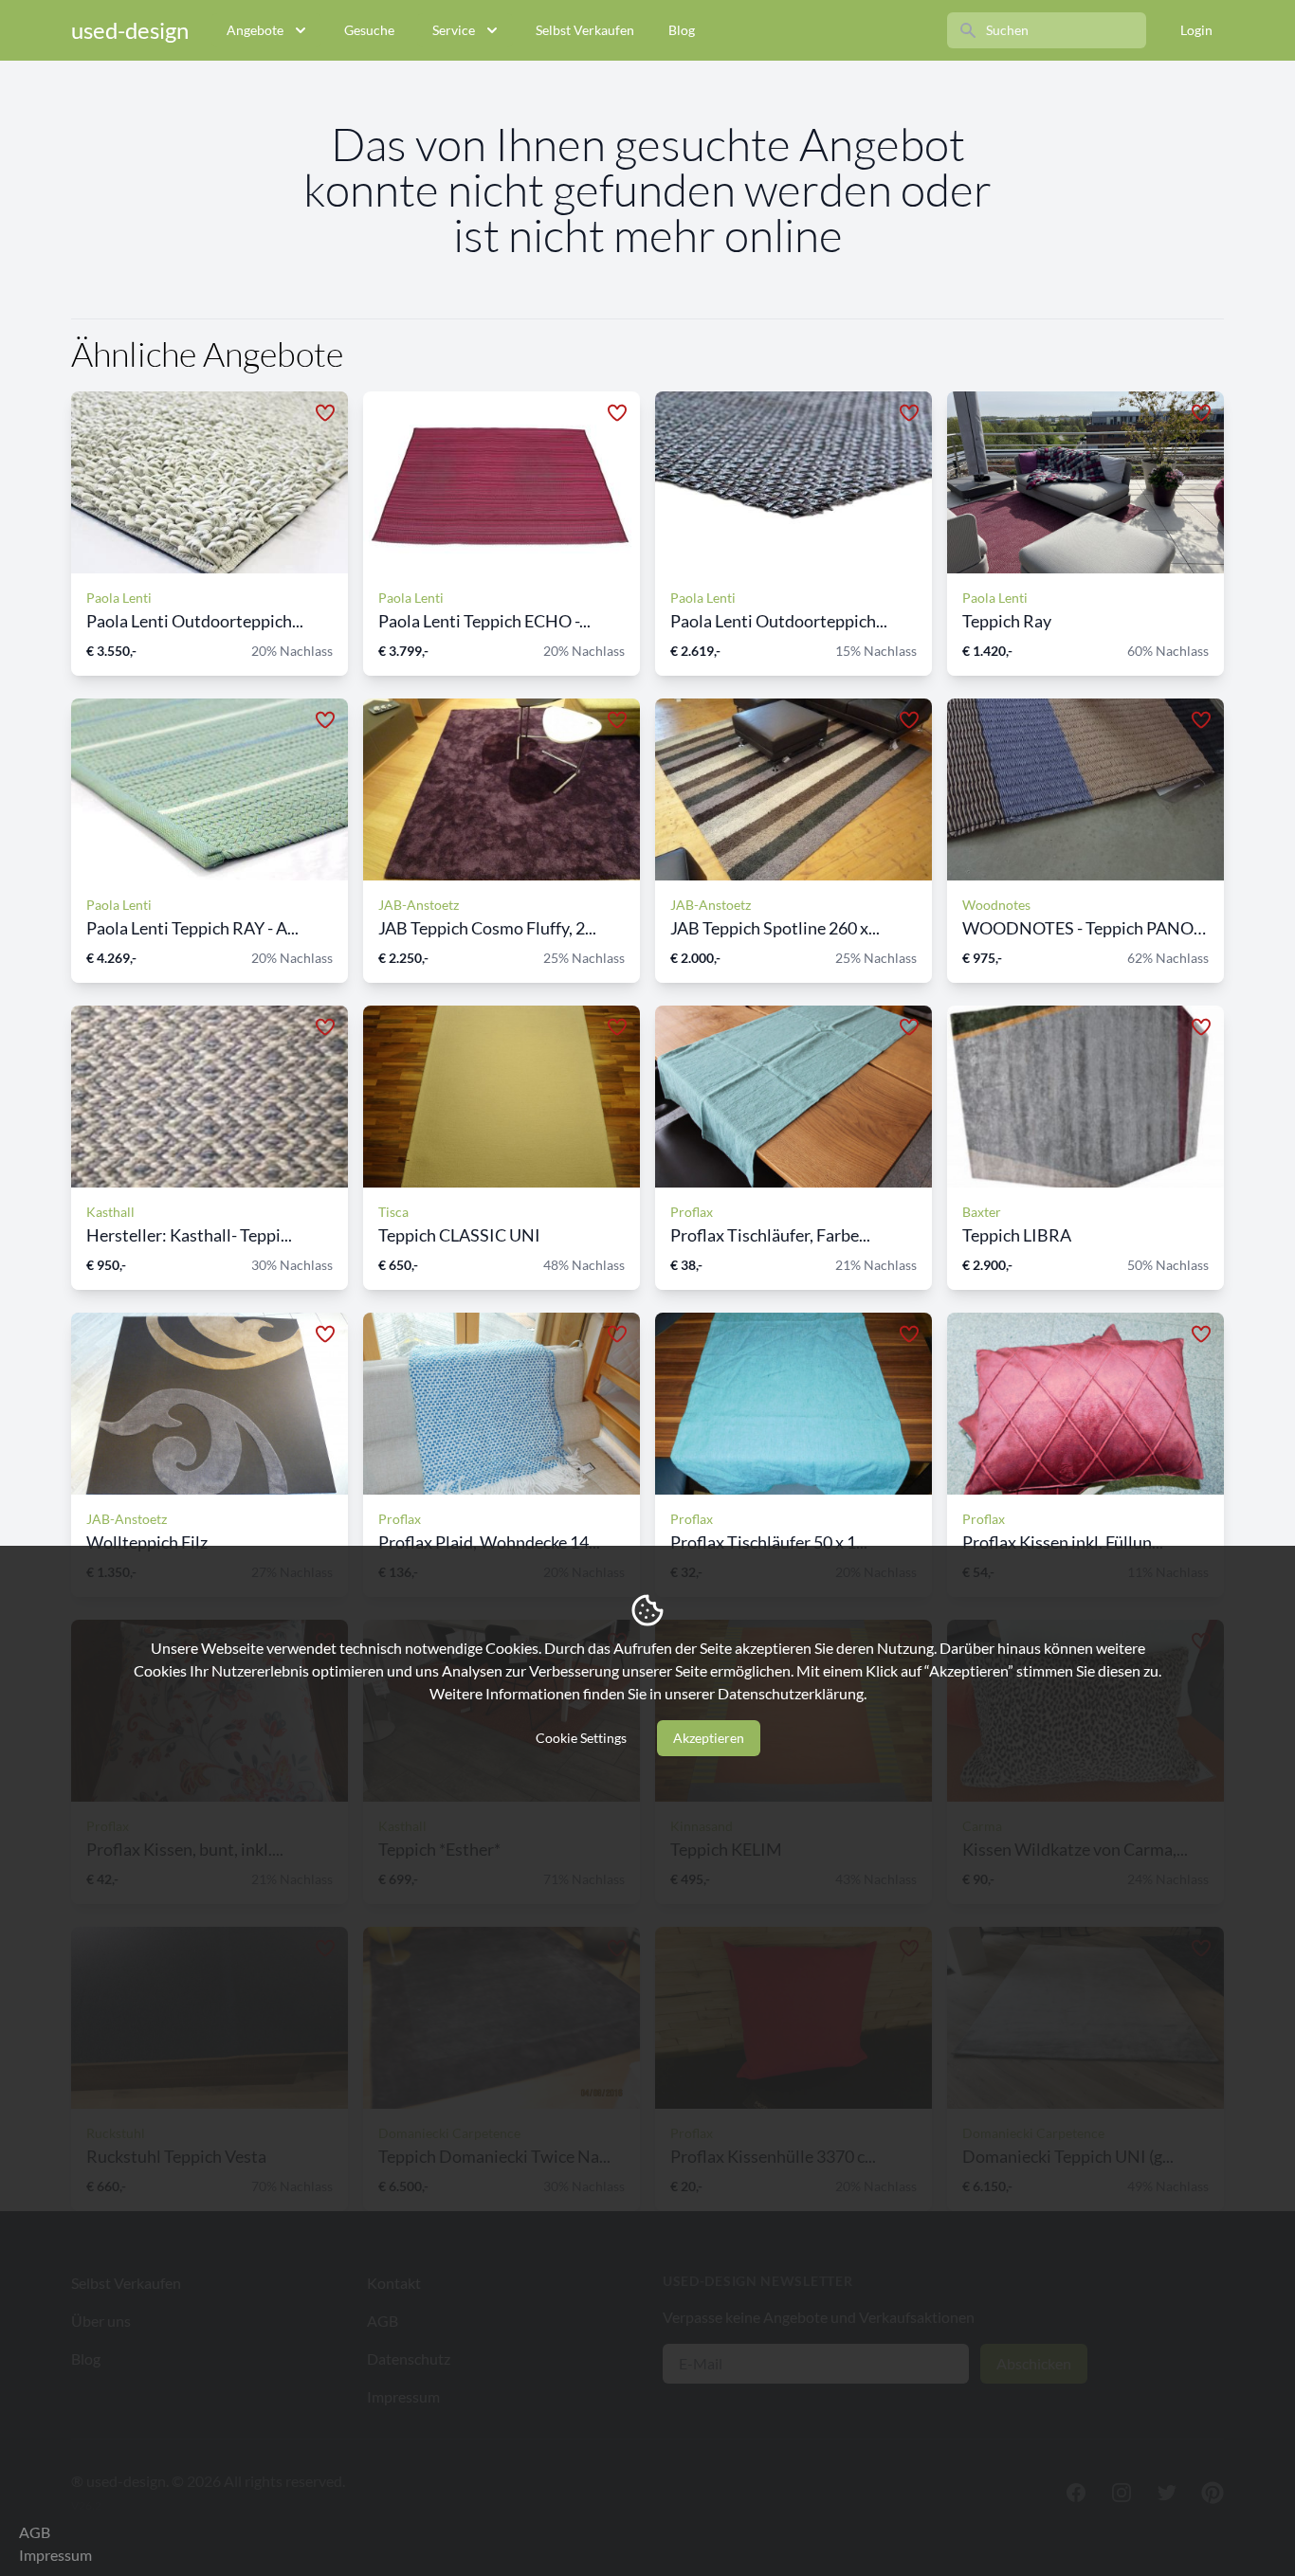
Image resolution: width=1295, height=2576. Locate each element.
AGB (35, 2532)
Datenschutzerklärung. (792, 1693)
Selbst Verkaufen (585, 30)
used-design (130, 30)
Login (1196, 30)
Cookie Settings (581, 1738)
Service (454, 30)
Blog (682, 30)
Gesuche (369, 30)
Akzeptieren (709, 1738)
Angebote (255, 30)
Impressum (55, 2555)
